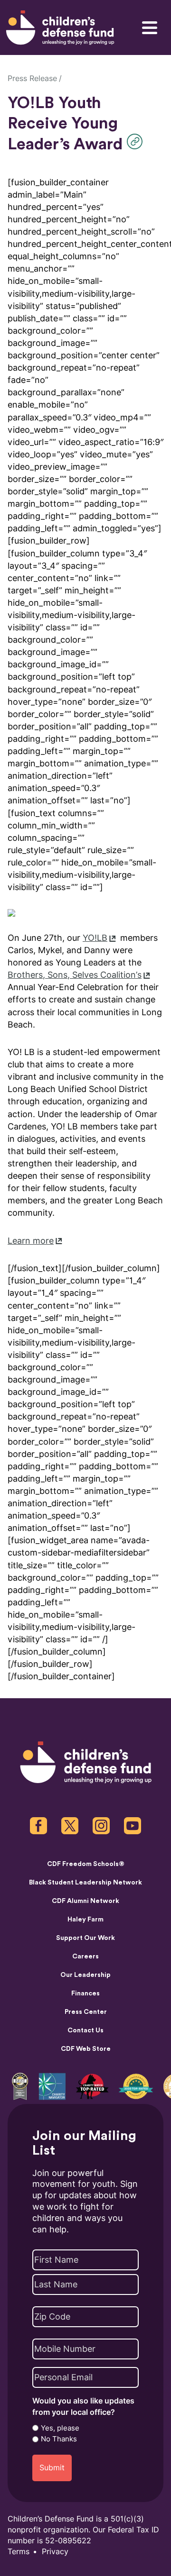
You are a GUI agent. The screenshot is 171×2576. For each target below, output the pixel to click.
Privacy (55, 2552)
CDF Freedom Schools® (86, 1864)
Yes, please (60, 2428)
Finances (85, 1993)
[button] (137, 141)
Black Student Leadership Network (85, 1883)
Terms (19, 2552)
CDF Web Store (86, 2049)
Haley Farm (85, 1920)
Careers (85, 1957)
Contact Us (85, 2030)
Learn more (31, 1241)
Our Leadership (85, 1975)
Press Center (86, 2012)
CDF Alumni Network (85, 1901)
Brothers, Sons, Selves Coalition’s (75, 975)
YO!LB (95, 938)
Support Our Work (85, 1938)
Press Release (32, 78)
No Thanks (59, 2439)
